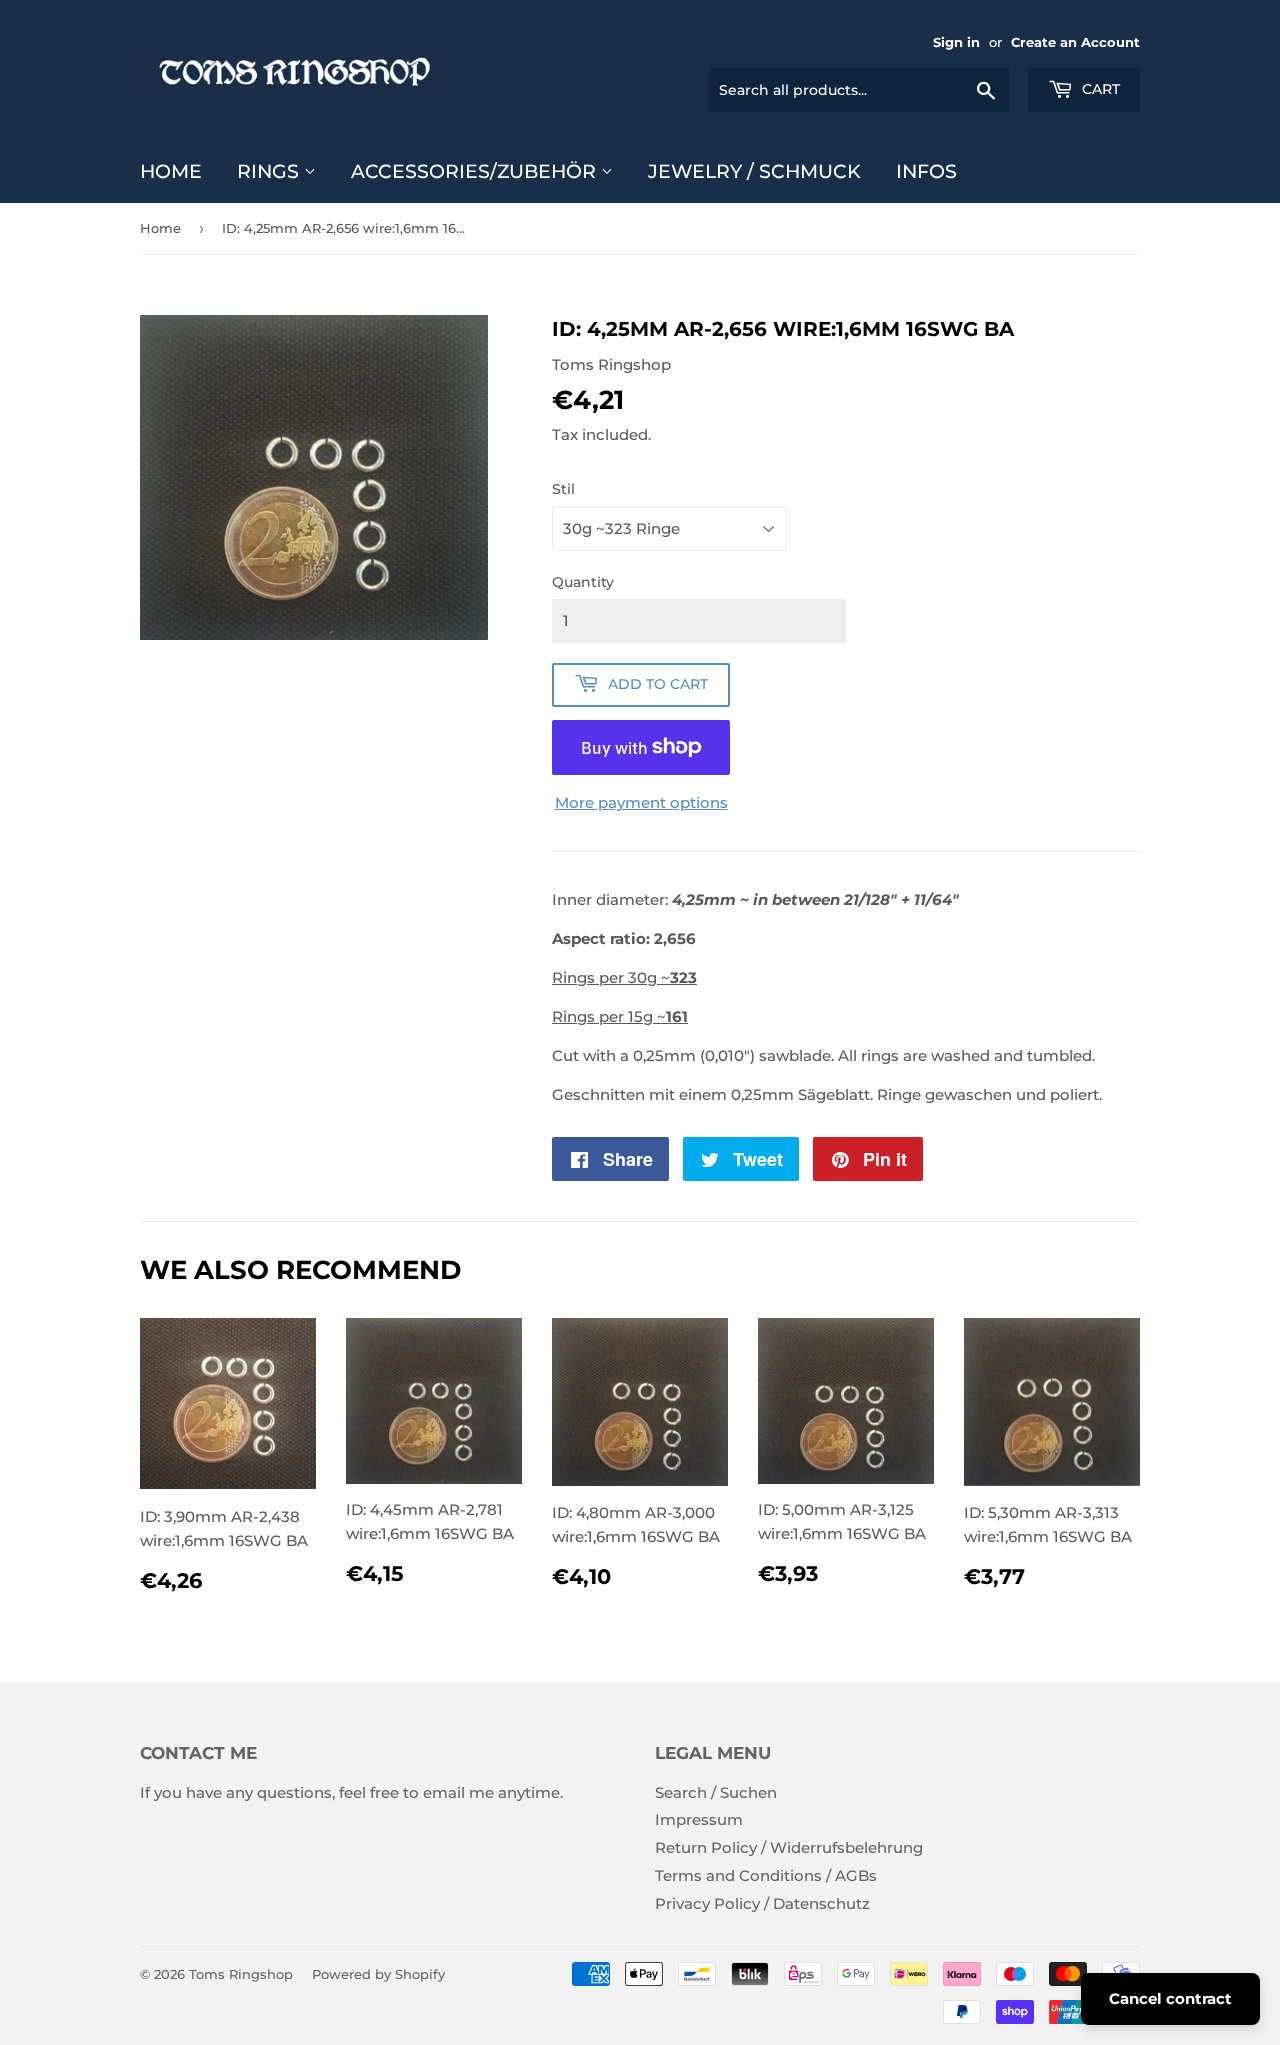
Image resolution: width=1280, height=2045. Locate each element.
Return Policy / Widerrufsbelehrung (789, 1847)
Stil (563, 489)
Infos (926, 171)
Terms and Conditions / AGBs (766, 1875)
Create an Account (1075, 42)
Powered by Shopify (378, 1974)
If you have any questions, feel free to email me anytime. (351, 1792)
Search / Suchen (716, 1792)
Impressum (699, 1819)
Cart (1099, 89)
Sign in (956, 42)
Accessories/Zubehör (476, 171)
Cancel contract (1170, 1998)
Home (171, 171)
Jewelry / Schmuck (754, 171)
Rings (270, 171)
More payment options (641, 802)
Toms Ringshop (241, 1974)
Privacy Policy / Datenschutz (762, 1903)
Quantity (583, 582)
